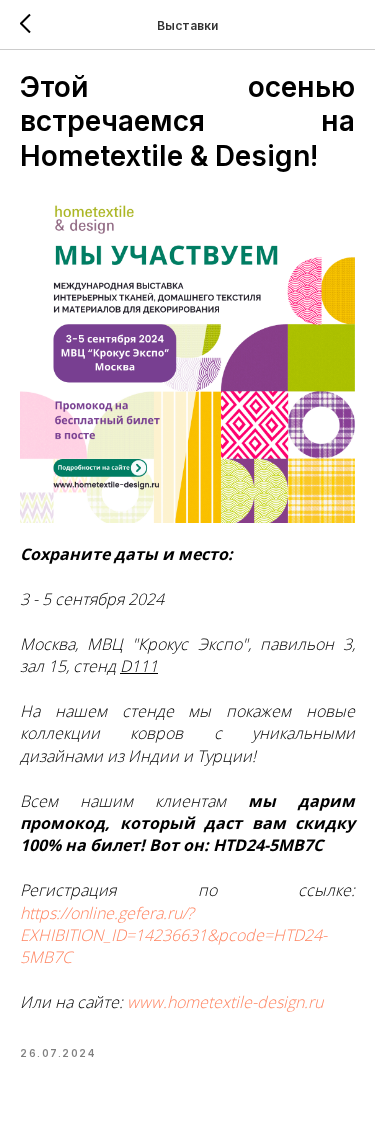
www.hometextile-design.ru (225, 1002)
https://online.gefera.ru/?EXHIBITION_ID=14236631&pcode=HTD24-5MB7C (173, 935)
